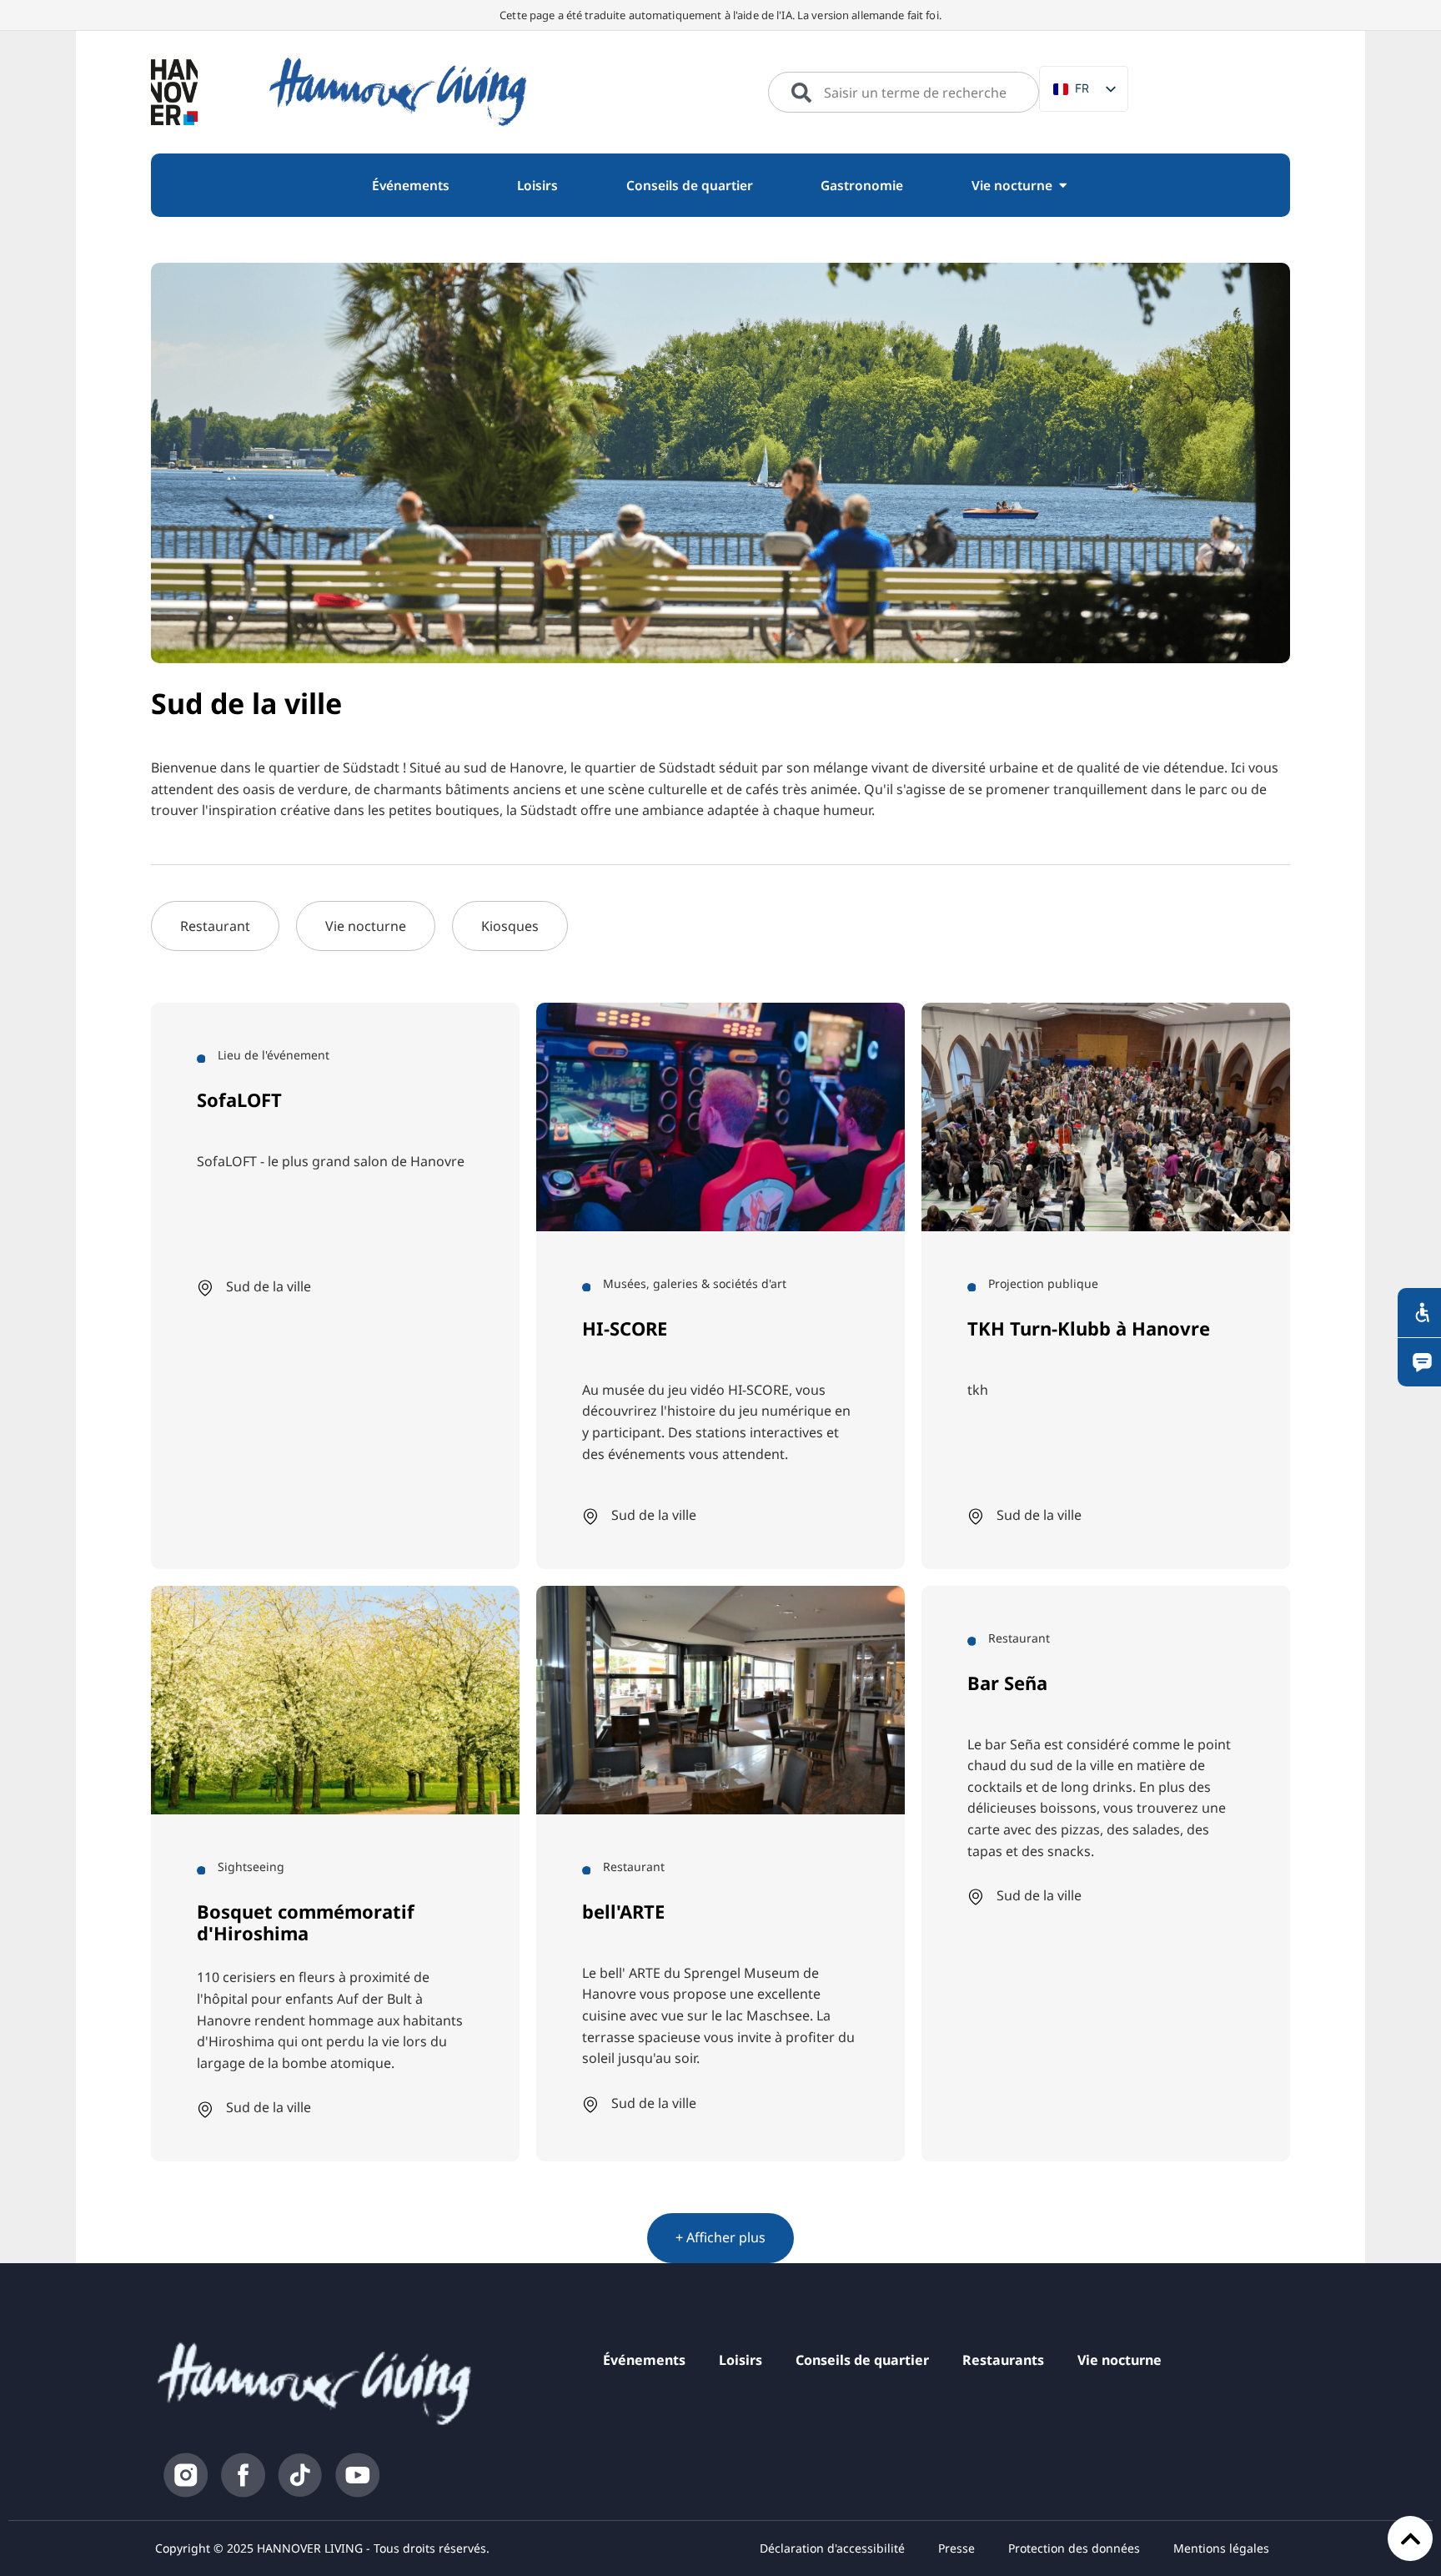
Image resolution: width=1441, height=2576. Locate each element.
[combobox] (904, 93)
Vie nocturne (1120, 2360)
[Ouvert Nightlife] (1063, 186)
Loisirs (741, 2360)
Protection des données (1074, 2548)
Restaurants (1003, 2360)
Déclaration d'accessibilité (832, 2548)
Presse (956, 2548)
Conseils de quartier (862, 2360)
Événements (644, 2360)
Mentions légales (1221, 2548)
